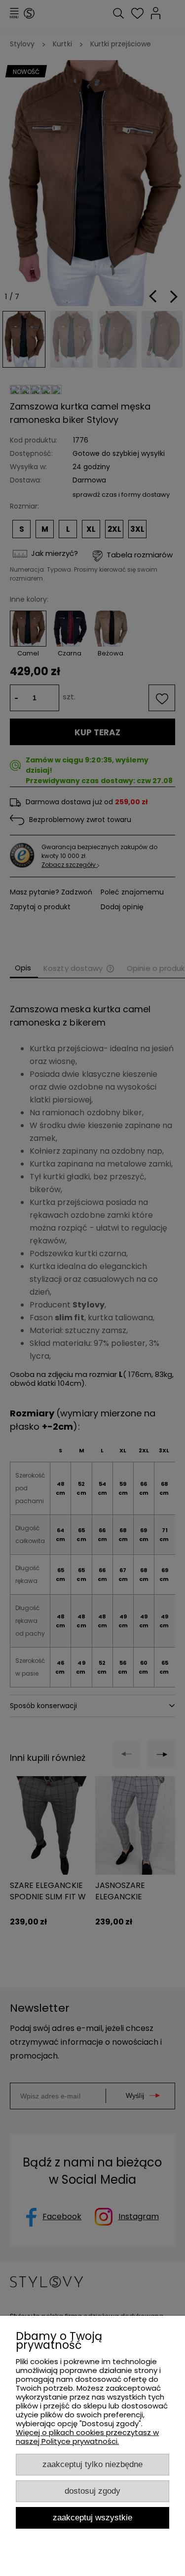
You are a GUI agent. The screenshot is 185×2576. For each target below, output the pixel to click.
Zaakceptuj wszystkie (92, 2517)
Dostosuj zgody (92, 2491)
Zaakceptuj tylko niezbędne (92, 2464)
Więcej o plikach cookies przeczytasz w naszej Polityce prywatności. (87, 2437)
